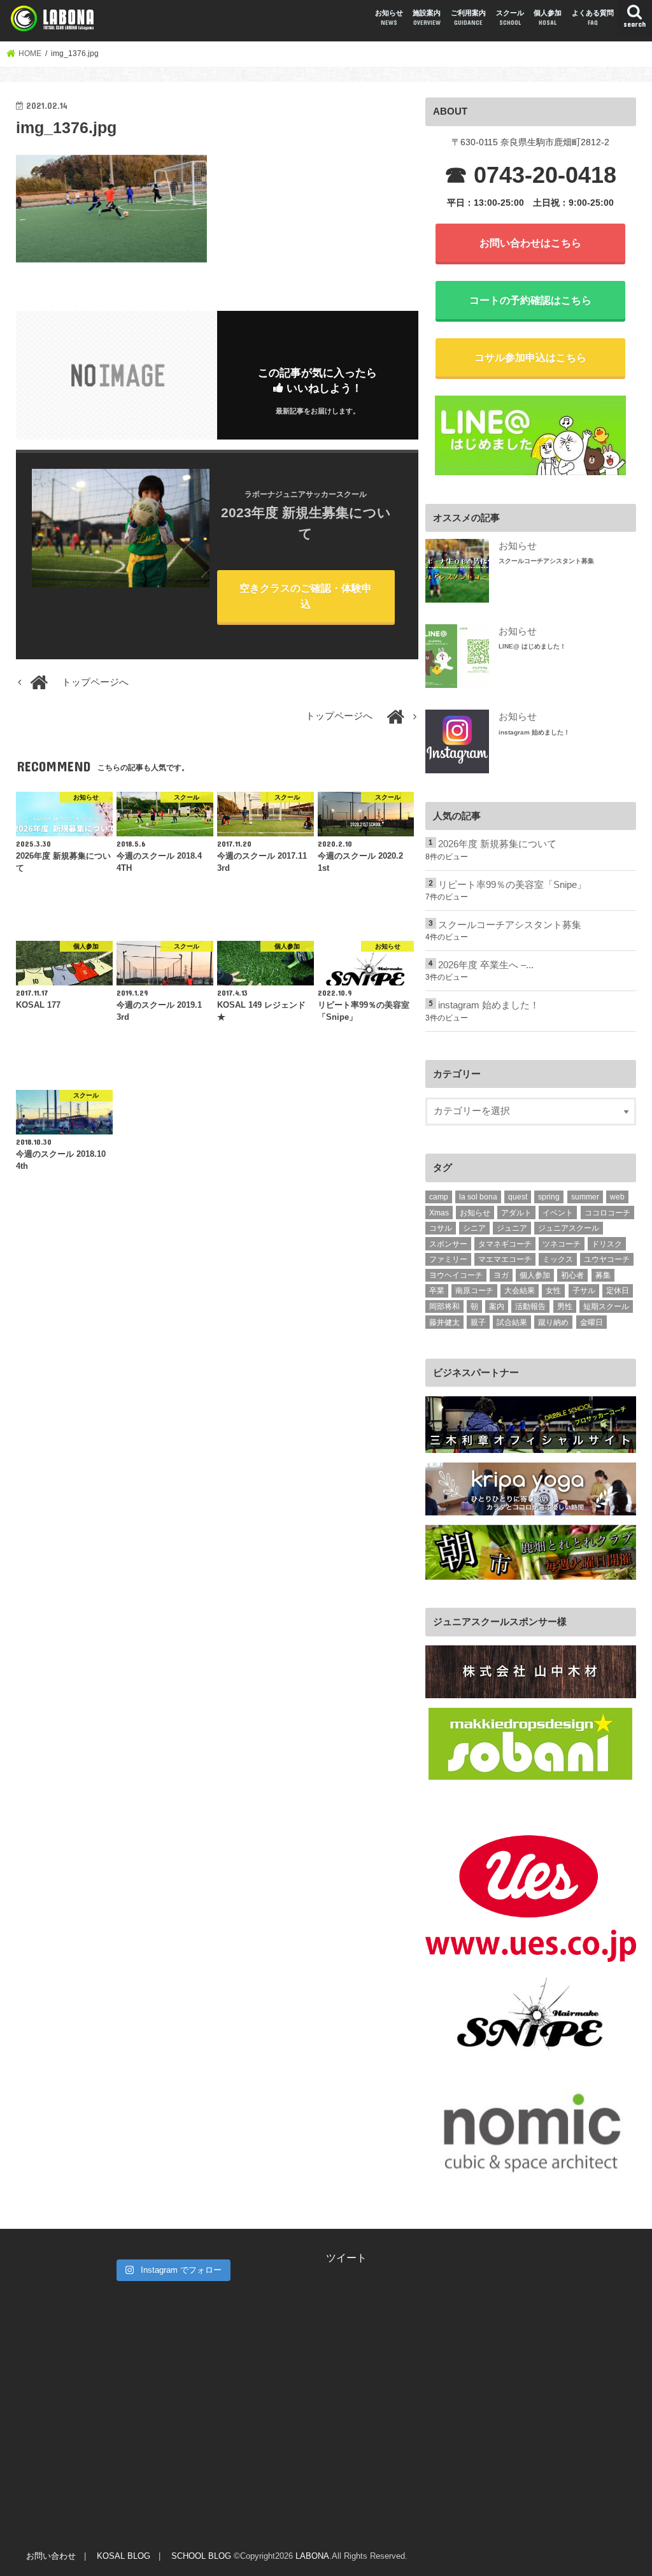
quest (518, 1197)
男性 (565, 1306)
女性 (553, 1291)
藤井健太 (444, 1322)
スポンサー (448, 1244)
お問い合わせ (51, 2556)
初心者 (572, 1275)
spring (549, 1197)
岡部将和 (444, 1306)
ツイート (346, 2258)
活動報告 (530, 1306)
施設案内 (427, 18)
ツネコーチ (562, 1244)
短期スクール (606, 1306)
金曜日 (592, 1322)
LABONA (312, 2556)
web (617, 1197)
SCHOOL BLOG (201, 2556)
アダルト (516, 1213)
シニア (474, 1228)
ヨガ (501, 1275)
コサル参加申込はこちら (530, 357)
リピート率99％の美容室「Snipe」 (512, 885)
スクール (510, 18)
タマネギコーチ (505, 1244)
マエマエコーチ (505, 1259)
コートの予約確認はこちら (530, 300)
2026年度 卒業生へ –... (486, 965)
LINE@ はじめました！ (532, 646)
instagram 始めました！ (534, 732)
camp (439, 1197)
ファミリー (448, 1259)
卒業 (437, 1291)
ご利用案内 (468, 18)
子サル (584, 1291)
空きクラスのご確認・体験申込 (306, 596)
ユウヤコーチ (607, 1259)
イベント (558, 1213)
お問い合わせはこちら (530, 243)
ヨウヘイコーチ (456, 1275)
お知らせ (389, 18)
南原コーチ (474, 1291)
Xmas (439, 1213)
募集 (603, 1275)
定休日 (618, 1291)
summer (585, 1197)
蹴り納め (553, 1322)
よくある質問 (593, 18)
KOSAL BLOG (124, 2556)
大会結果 (520, 1291)
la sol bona (478, 1197)
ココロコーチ (607, 1213)
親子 (478, 1322)
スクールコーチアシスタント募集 (546, 561)
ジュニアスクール (569, 1228)
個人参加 (548, 18)
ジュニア (512, 1228)
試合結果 (512, 1322)
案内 (497, 1306)
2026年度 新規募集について (497, 844)
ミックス (558, 1259)
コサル (441, 1228)
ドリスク (607, 1244)
